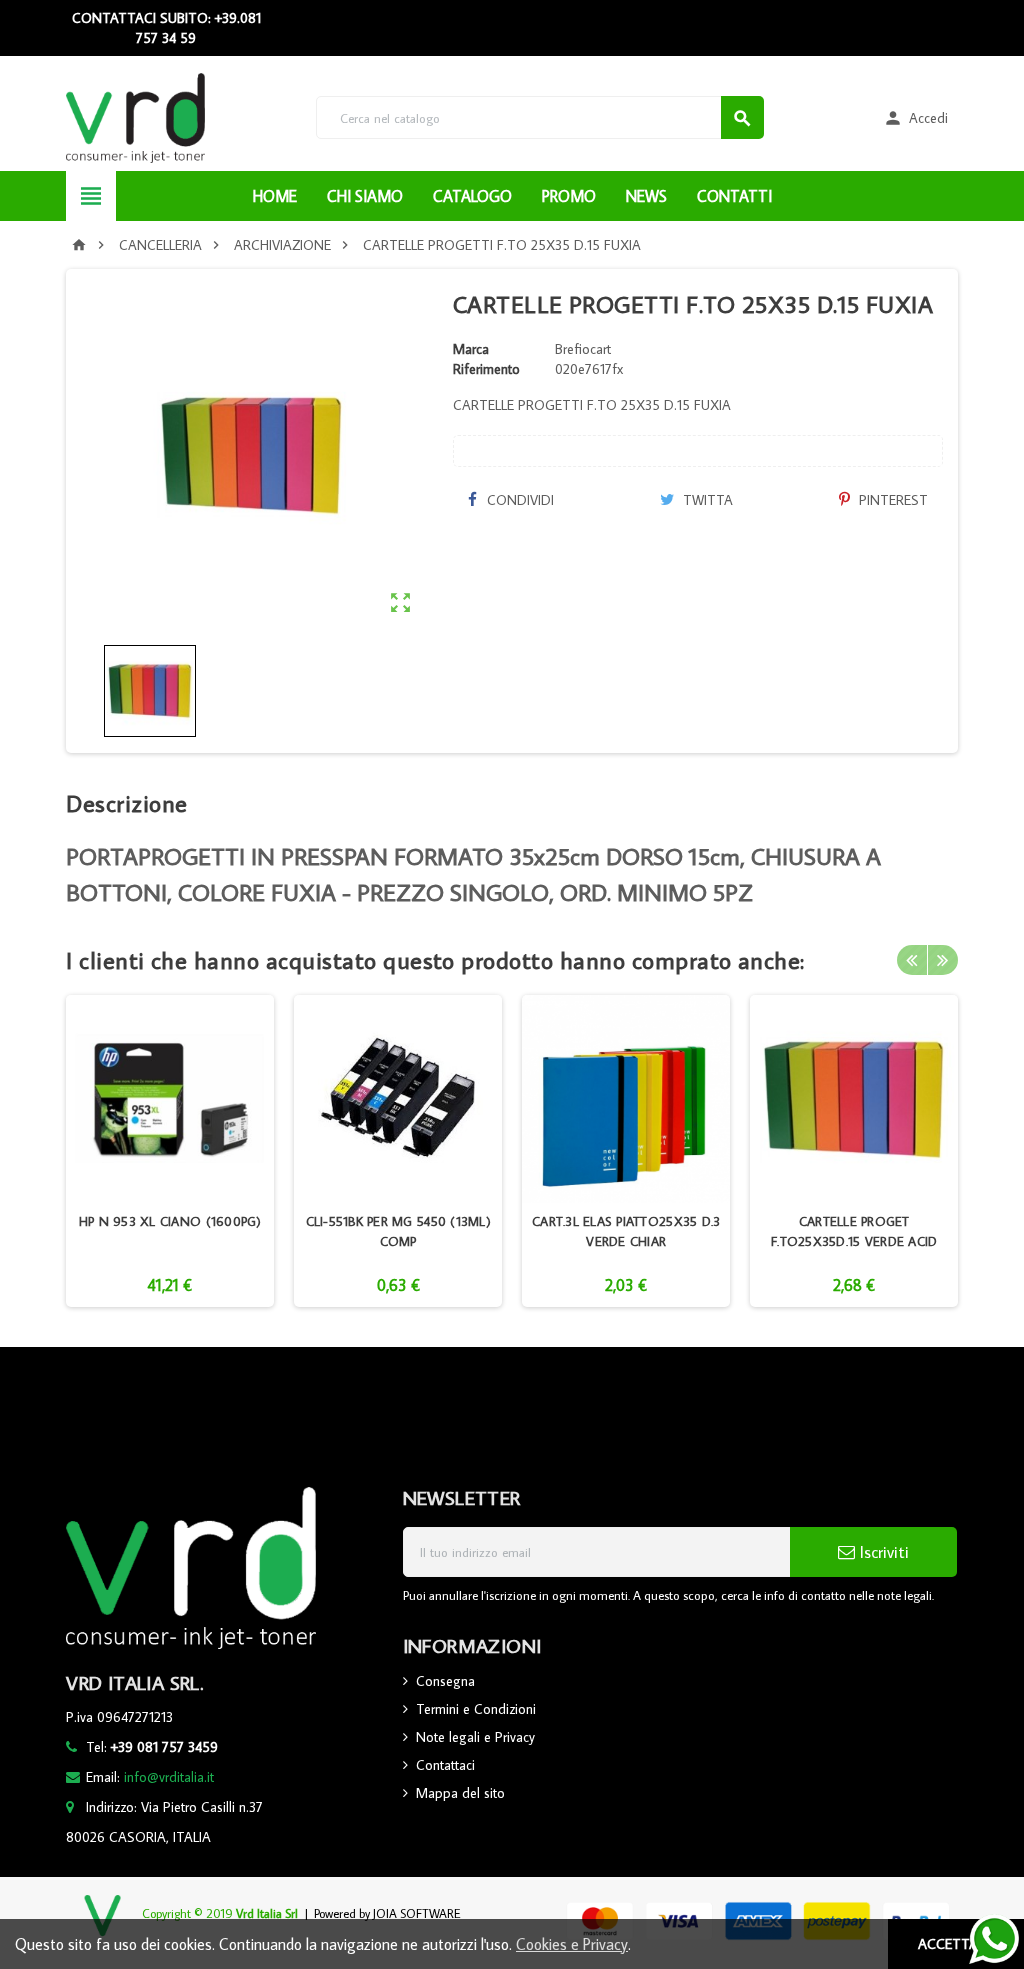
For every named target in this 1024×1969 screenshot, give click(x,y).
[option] (170, 1151)
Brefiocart (583, 349)
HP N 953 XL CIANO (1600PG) (170, 1221)
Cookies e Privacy (572, 1944)
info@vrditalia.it (169, 1777)
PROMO (569, 196)
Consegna (445, 1681)
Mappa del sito (460, 1793)
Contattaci (445, 1765)
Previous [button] (912, 960)
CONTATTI (734, 196)
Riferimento (486, 369)
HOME (275, 196)
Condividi (518, 500)
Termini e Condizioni (476, 1709)
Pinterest (891, 500)
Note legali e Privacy (475, 1737)
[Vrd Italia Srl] (135, 116)
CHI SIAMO (365, 196)
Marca (471, 349)
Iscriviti (882, 1552)
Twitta (706, 500)
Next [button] (943, 960)
